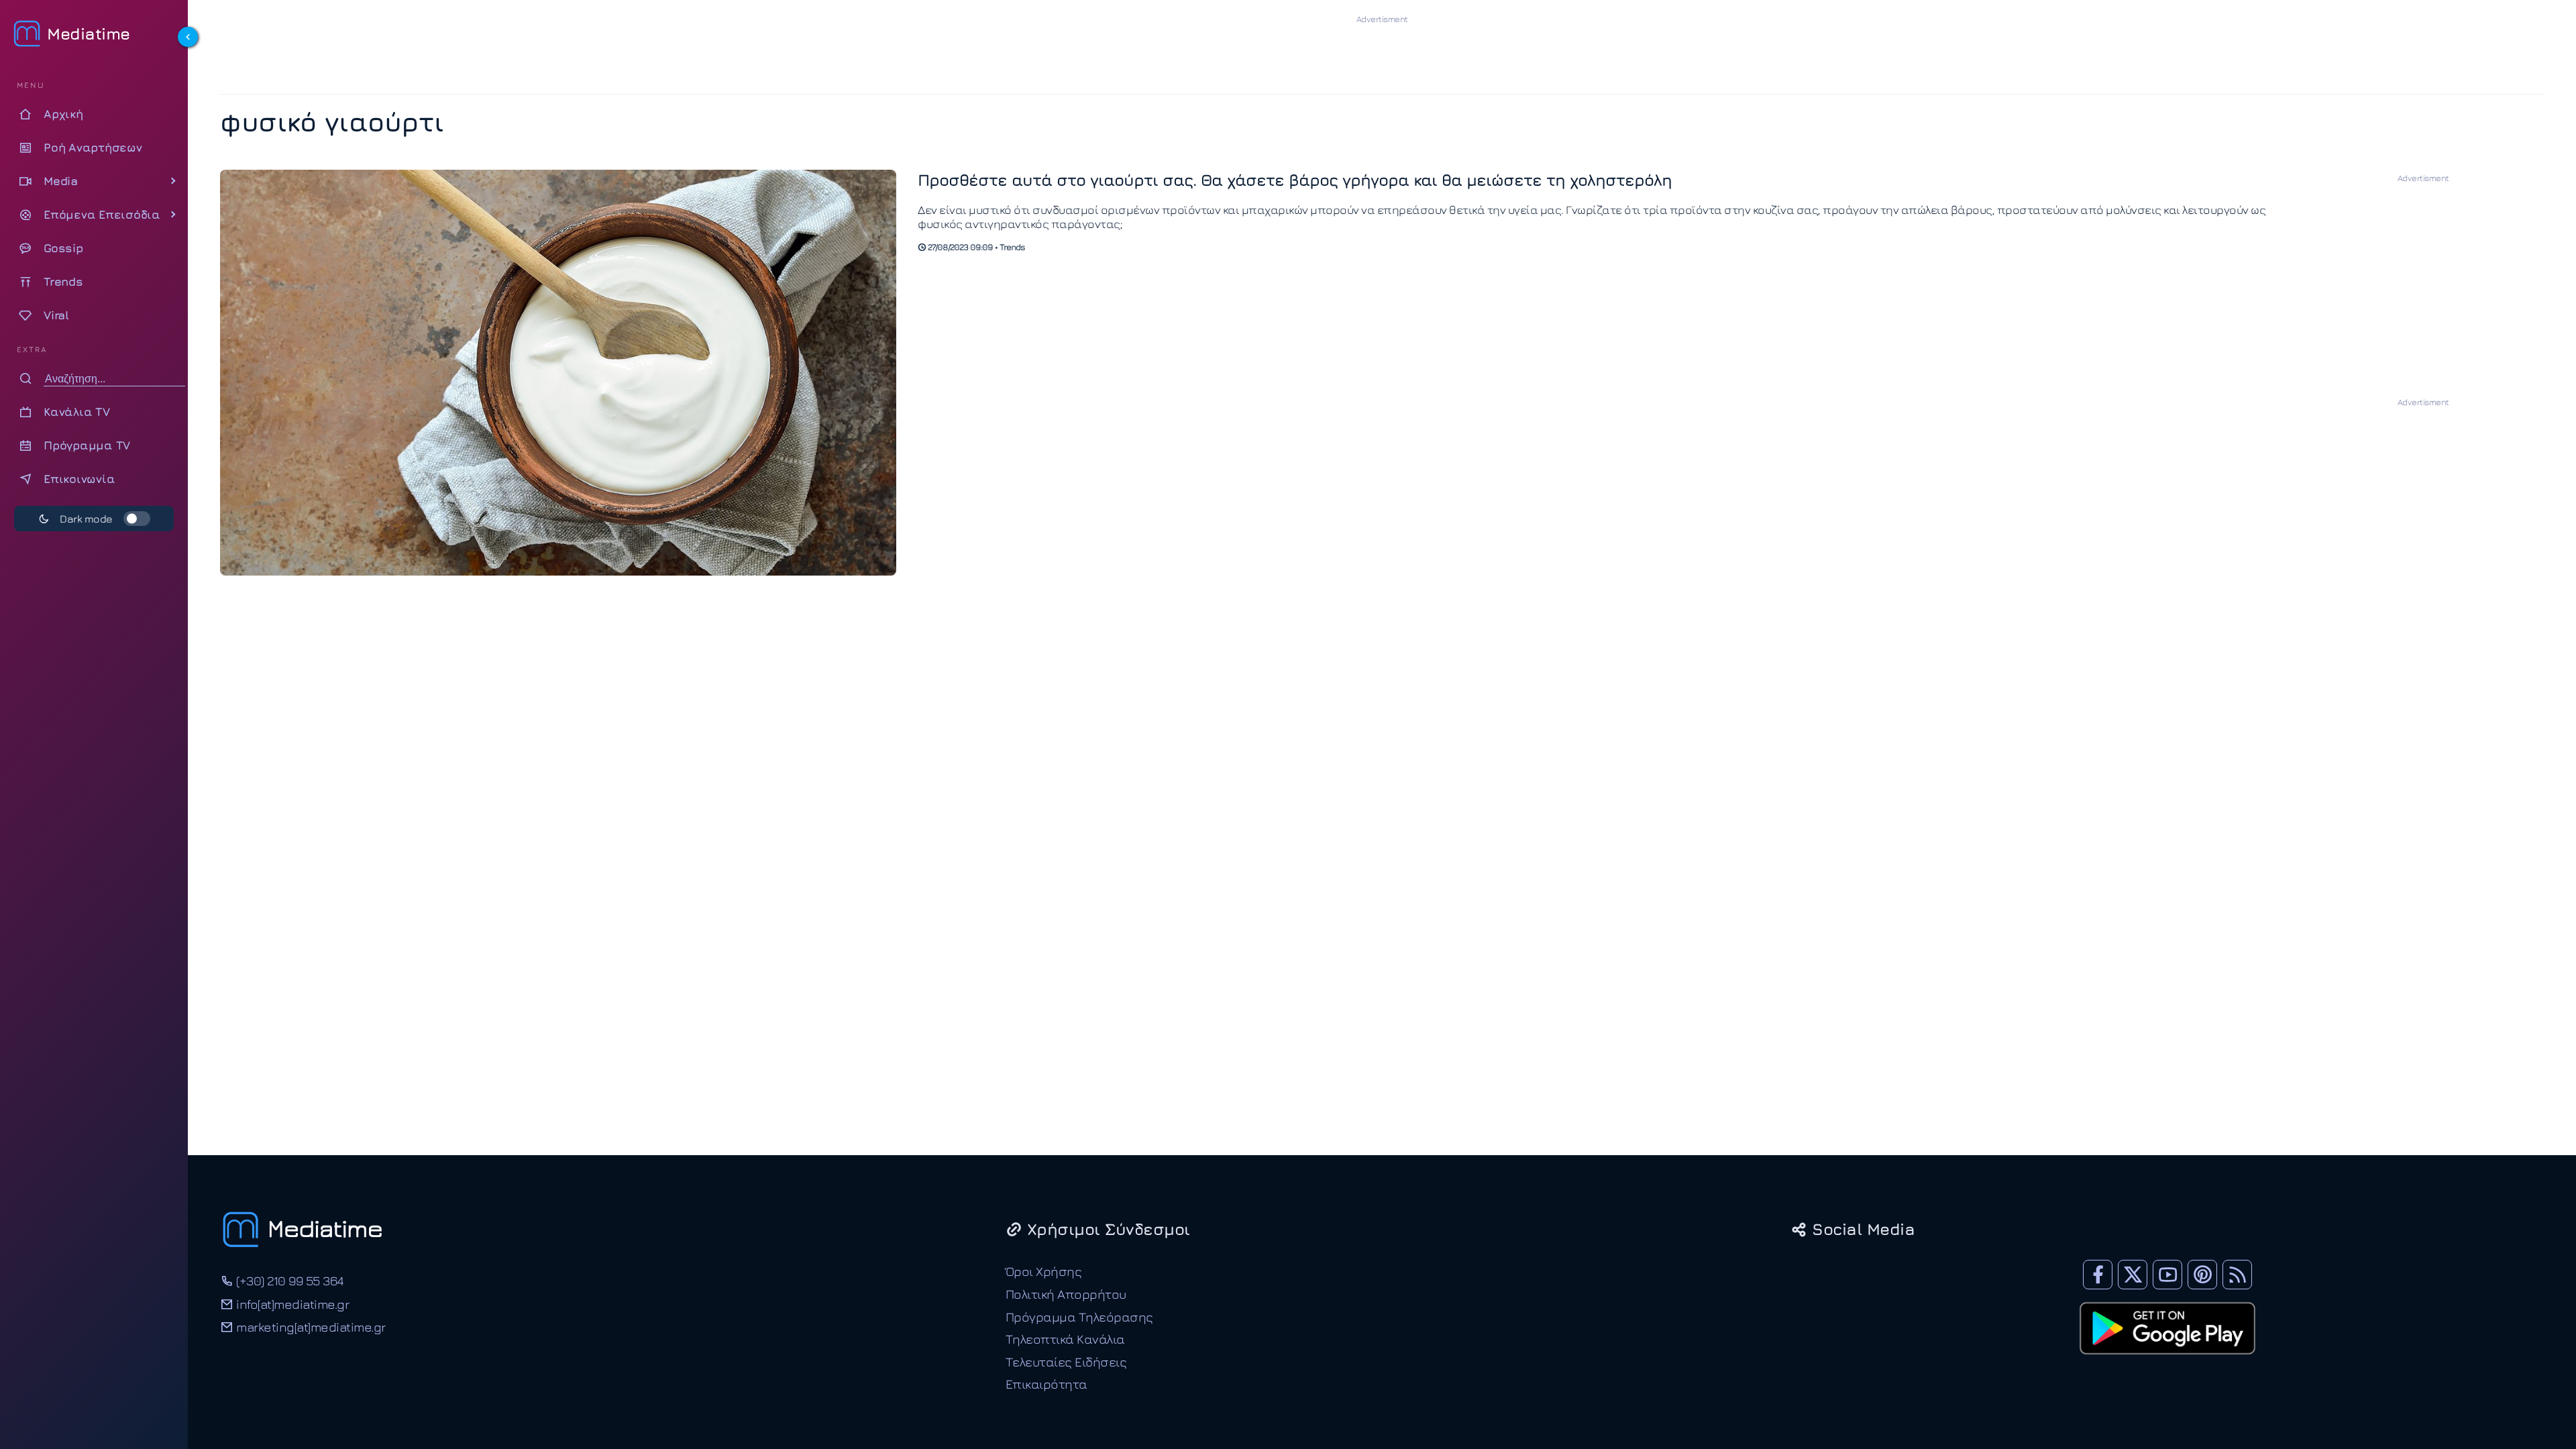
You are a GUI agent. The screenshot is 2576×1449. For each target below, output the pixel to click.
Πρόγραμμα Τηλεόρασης (1079, 1317)
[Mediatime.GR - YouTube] (2167, 1275)
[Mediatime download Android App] (2167, 1363)
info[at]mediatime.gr (291, 1304)
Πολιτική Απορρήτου (1066, 1294)
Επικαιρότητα (1046, 1384)
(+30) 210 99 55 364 (288, 1280)
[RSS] (2237, 1275)
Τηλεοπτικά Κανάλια (1065, 1339)
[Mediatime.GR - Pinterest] (2202, 1275)
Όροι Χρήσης (1044, 1271)
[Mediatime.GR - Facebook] (2098, 1275)
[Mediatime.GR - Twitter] (2133, 1275)
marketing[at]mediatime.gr (310, 1327)
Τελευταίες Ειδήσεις (1066, 1361)
